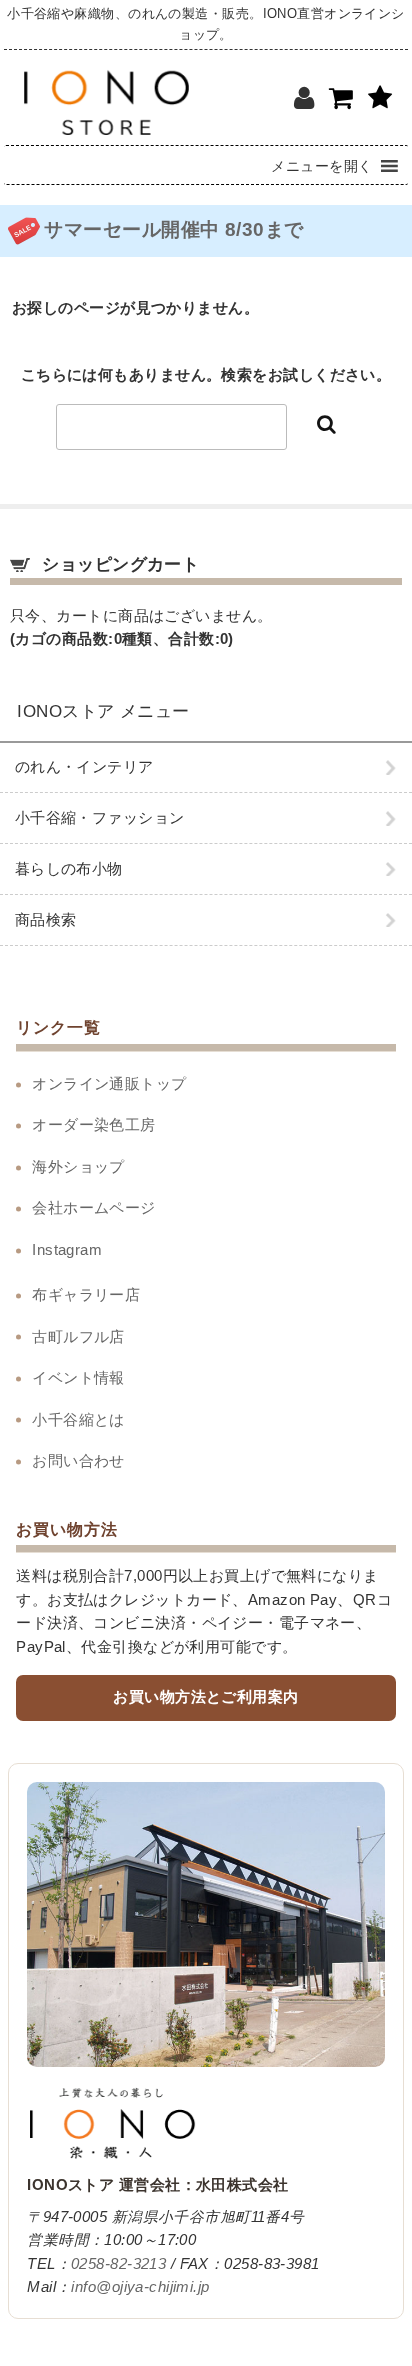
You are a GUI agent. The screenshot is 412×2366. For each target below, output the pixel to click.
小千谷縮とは (78, 1420)
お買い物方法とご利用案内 (205, 1697)
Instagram (67, 1250)
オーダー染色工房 (94, 1125)
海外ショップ (78, 1167)
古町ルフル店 (78, 1337)
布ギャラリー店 (86, 1295)
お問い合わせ (78, 1461)
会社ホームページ (94, 1208)
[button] (321, 165)
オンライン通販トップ (109, 1084)
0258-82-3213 (118, 2264)
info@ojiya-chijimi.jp (140, 2287)
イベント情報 (78, 1378)
